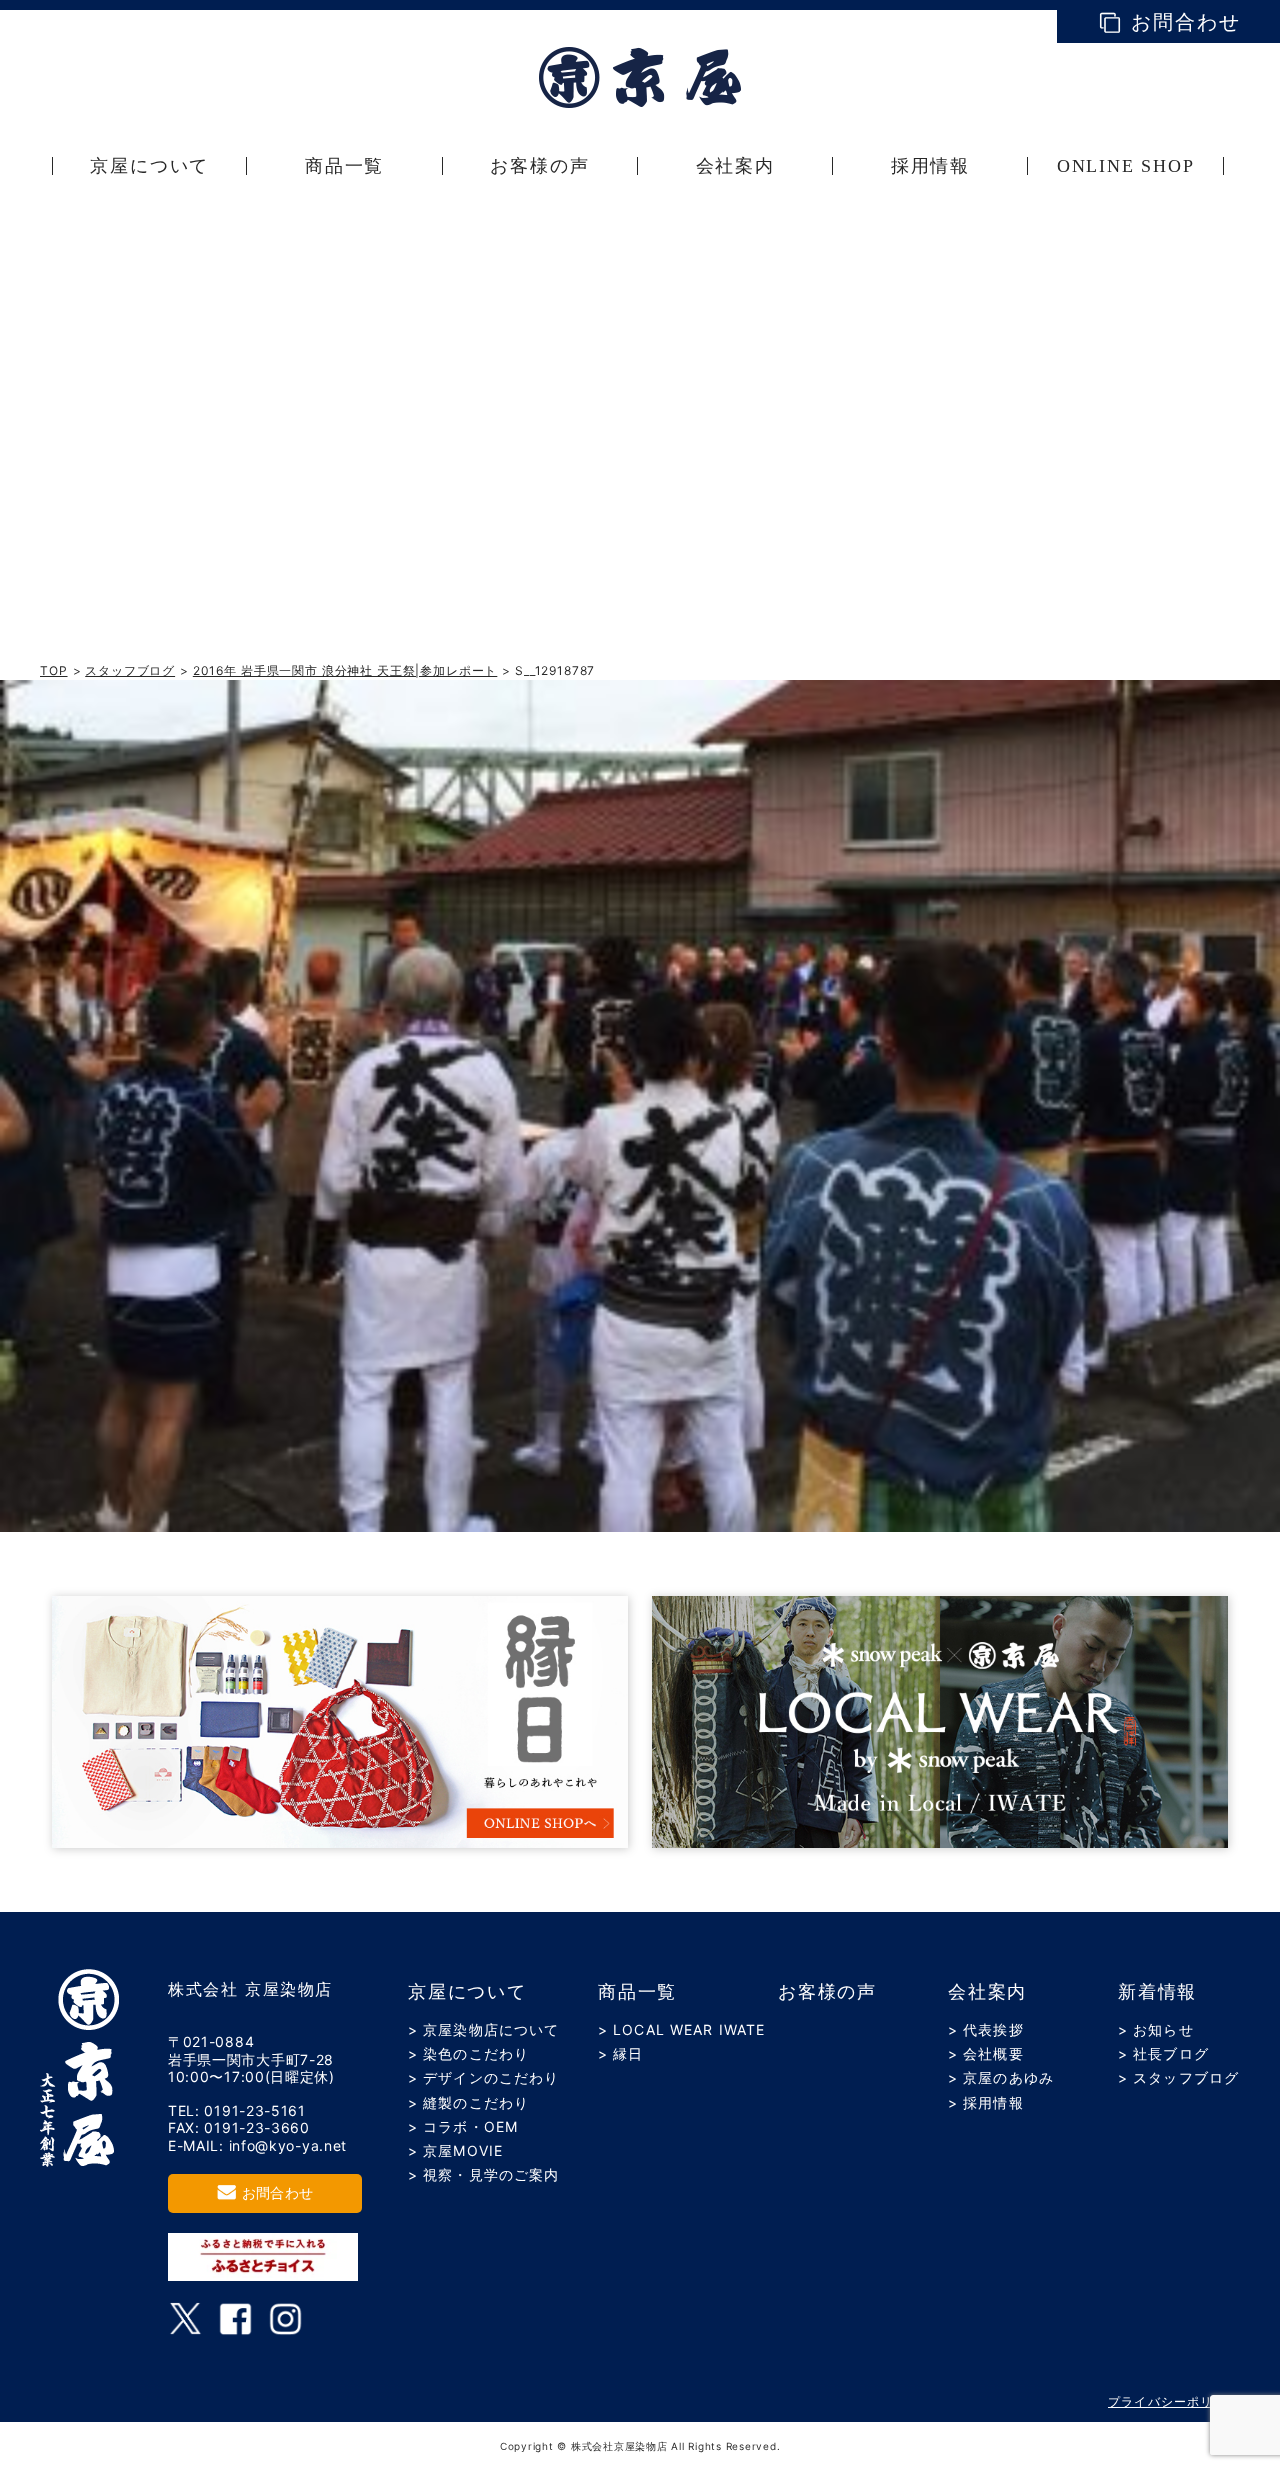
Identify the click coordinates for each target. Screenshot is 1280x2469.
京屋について (467, 1992)
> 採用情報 (986, 2102)
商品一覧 (637, 1992)
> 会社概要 (986, 2053)
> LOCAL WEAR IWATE (681, 2029)
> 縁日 (620, 2053)
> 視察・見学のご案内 (483, 2174)
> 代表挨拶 (986, 2029)
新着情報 (1157, 1992)
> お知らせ (1156, 2029)
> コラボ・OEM (463, 2126)
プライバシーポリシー (1174, 2401)
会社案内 (987, 1992)
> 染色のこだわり (468, 2053)
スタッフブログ (130, 670)
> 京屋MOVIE (455, 2150)
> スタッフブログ (1178, 2077)
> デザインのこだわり (483, 2077)
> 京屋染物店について (483, 2029)
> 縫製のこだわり (468, 2102)
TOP (54, 670)
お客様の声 (827, 1992)
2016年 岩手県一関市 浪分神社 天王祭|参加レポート (345, 670)
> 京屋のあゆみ (1001, 2077)
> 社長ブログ (1163, 2053)
